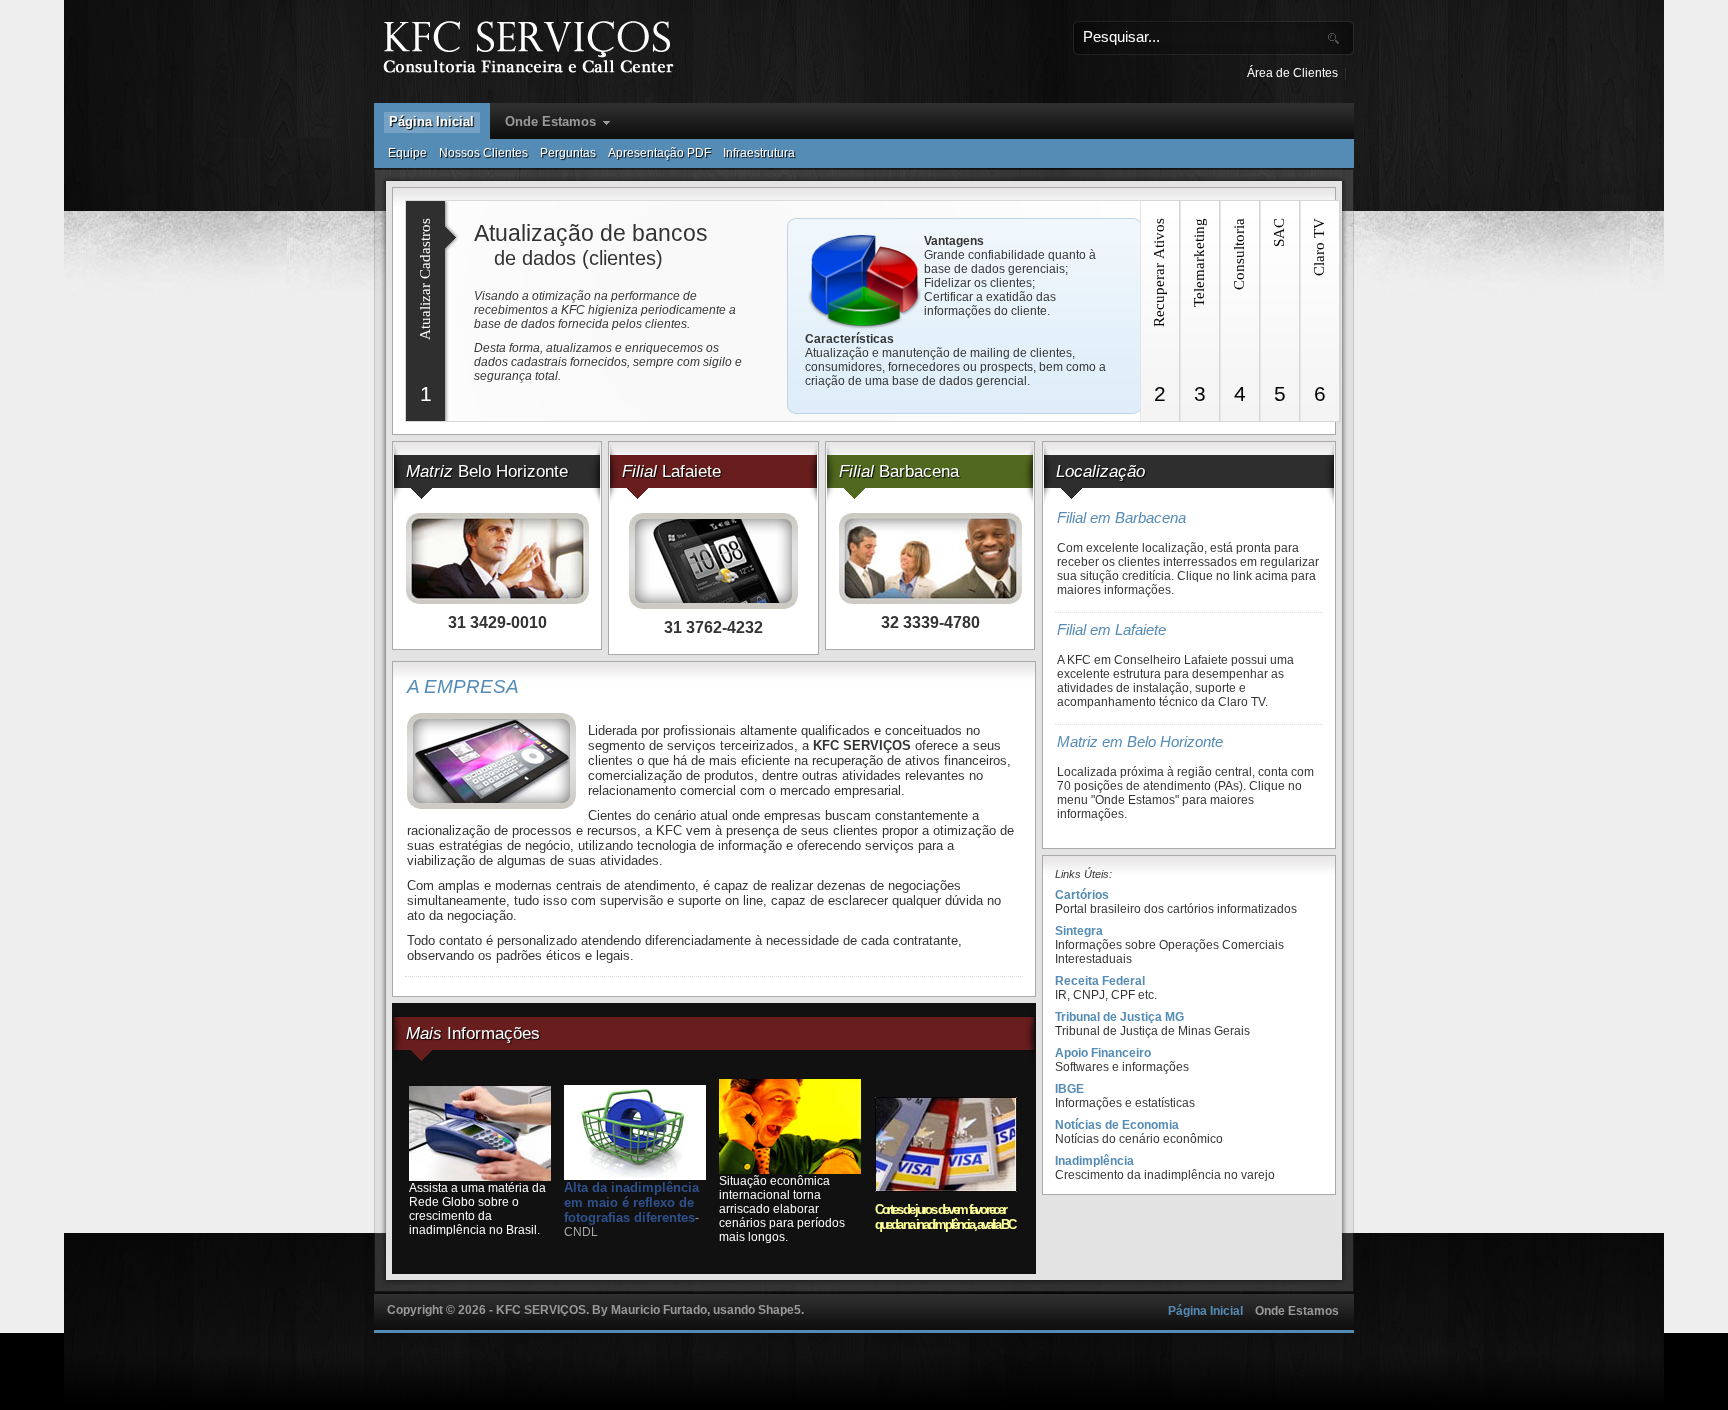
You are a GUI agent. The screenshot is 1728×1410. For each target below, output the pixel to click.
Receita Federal (1100, 981)
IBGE (1069, 1089)
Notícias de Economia (1117, 1125)
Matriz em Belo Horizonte (1140, 742)
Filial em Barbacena (1121, 518)
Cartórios (1082, 895)
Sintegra (1079, 931)
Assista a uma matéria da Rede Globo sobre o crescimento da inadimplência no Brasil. (477, 1209)
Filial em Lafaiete (1111, 630)
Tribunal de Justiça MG (1119, 1017)
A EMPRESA (463, 686)
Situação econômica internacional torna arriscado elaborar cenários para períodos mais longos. (782, 1209)
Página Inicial (431, 121)
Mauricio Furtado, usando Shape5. (707, 1310)
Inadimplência (1094, 1161)
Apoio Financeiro (1103, 1053)
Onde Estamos (550, 121)
